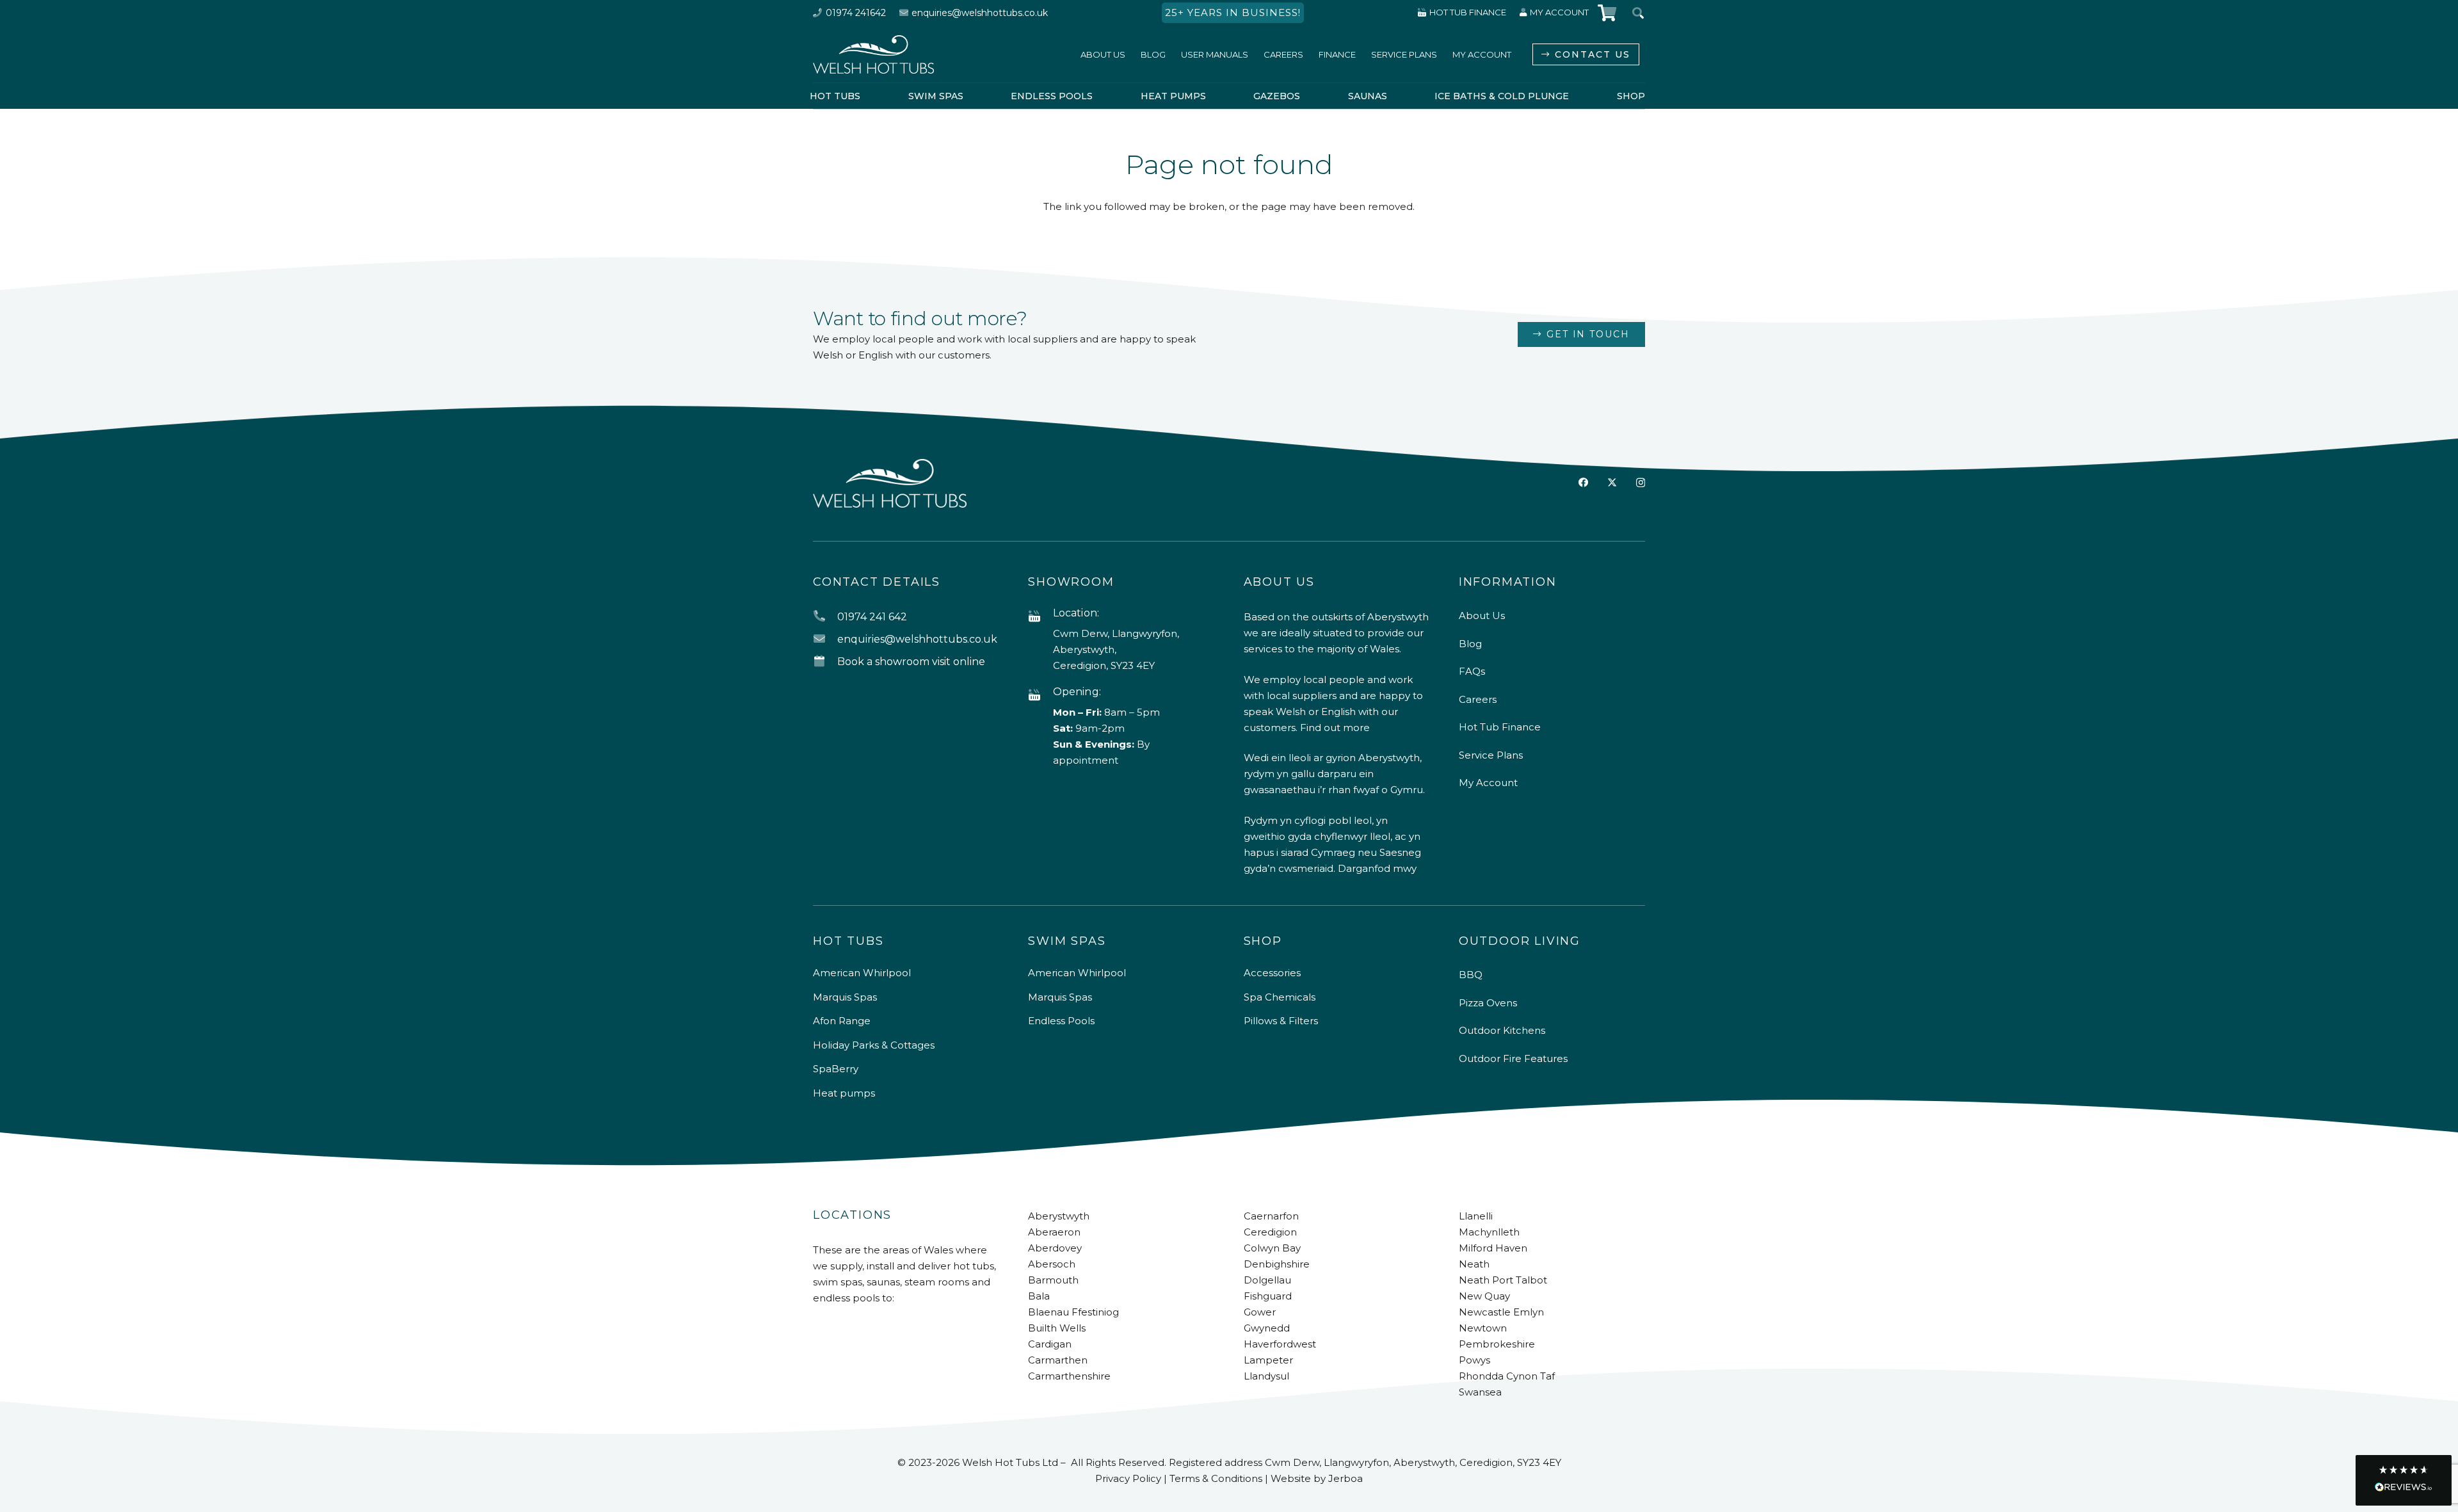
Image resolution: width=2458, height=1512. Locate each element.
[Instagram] (1641, 483)
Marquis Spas (845, 997)
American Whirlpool (862, 973)
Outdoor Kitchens (1502, 1030)
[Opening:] (1040, 696)
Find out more (1335, 728)
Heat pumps (844, 1093)
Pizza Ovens (1488, 1003)
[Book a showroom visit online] (825, 662)
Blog (1470, 644)
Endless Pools (1061, 1021)
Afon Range (842, 1021)
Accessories (1272, 973)
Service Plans (1491, 755)
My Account (1488, 783)
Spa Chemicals (1280, 997)
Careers (1478, 699)
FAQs (1472, 671)
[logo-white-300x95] (873, 54)
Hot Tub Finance (1500, 727)
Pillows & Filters (1281, 1021)
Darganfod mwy (1377, 868)
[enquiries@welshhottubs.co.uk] (825, 639)
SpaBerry (836, 1069)
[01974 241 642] (825, 617)
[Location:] (1040, 617)
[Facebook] (1583, 482)
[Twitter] (1612, 483)
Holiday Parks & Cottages (874, 1045)
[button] (2404, 1480)
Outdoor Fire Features (1513, 1058)
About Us (1482, 615)
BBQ (1471, 975)
